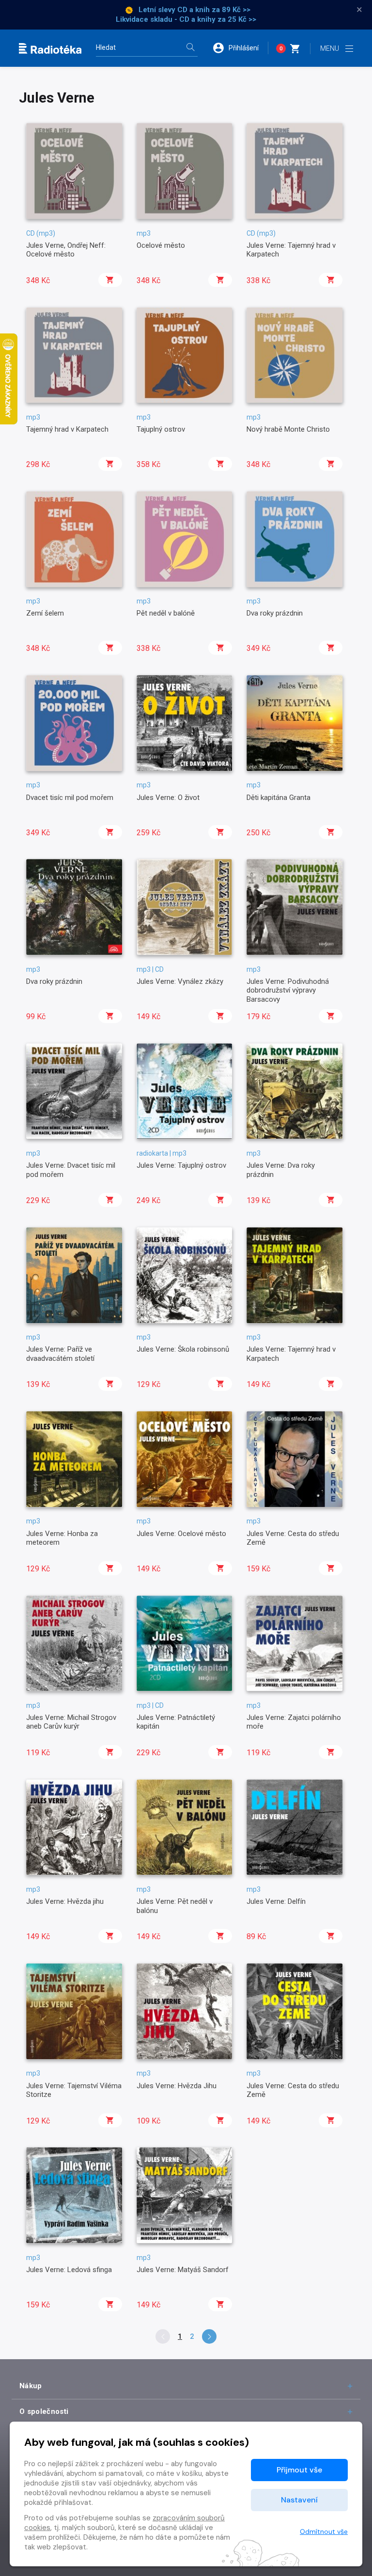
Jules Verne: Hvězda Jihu (177, 2086)
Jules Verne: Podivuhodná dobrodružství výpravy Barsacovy (288, 990)
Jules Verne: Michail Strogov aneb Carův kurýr (71, 1722)
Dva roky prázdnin (275, 613)
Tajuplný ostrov (161, 429)
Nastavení (299, 2500)
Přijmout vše (299, 2470)
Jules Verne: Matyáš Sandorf (183, 2270)
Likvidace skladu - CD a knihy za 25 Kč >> (186, 19)
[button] (240, 48)
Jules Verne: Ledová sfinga (69, 2270)
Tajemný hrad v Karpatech (67, 429)
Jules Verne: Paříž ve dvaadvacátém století (60, 1354)
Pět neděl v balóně (166, 613)
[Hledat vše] (190, 48)
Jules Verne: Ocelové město (181, 1534)
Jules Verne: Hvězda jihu (65, 1901)
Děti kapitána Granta (279, 798)
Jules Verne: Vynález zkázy (180, 981)
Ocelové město (161, 245)
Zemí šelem (45, 613)
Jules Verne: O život (168, 798)
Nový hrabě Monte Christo (288, 429)
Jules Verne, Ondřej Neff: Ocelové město (66, 250)
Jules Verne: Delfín (276, 1901)
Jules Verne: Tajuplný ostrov (181, 1165)
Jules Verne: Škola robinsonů (183, 1349)
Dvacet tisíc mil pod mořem (70, 798)
